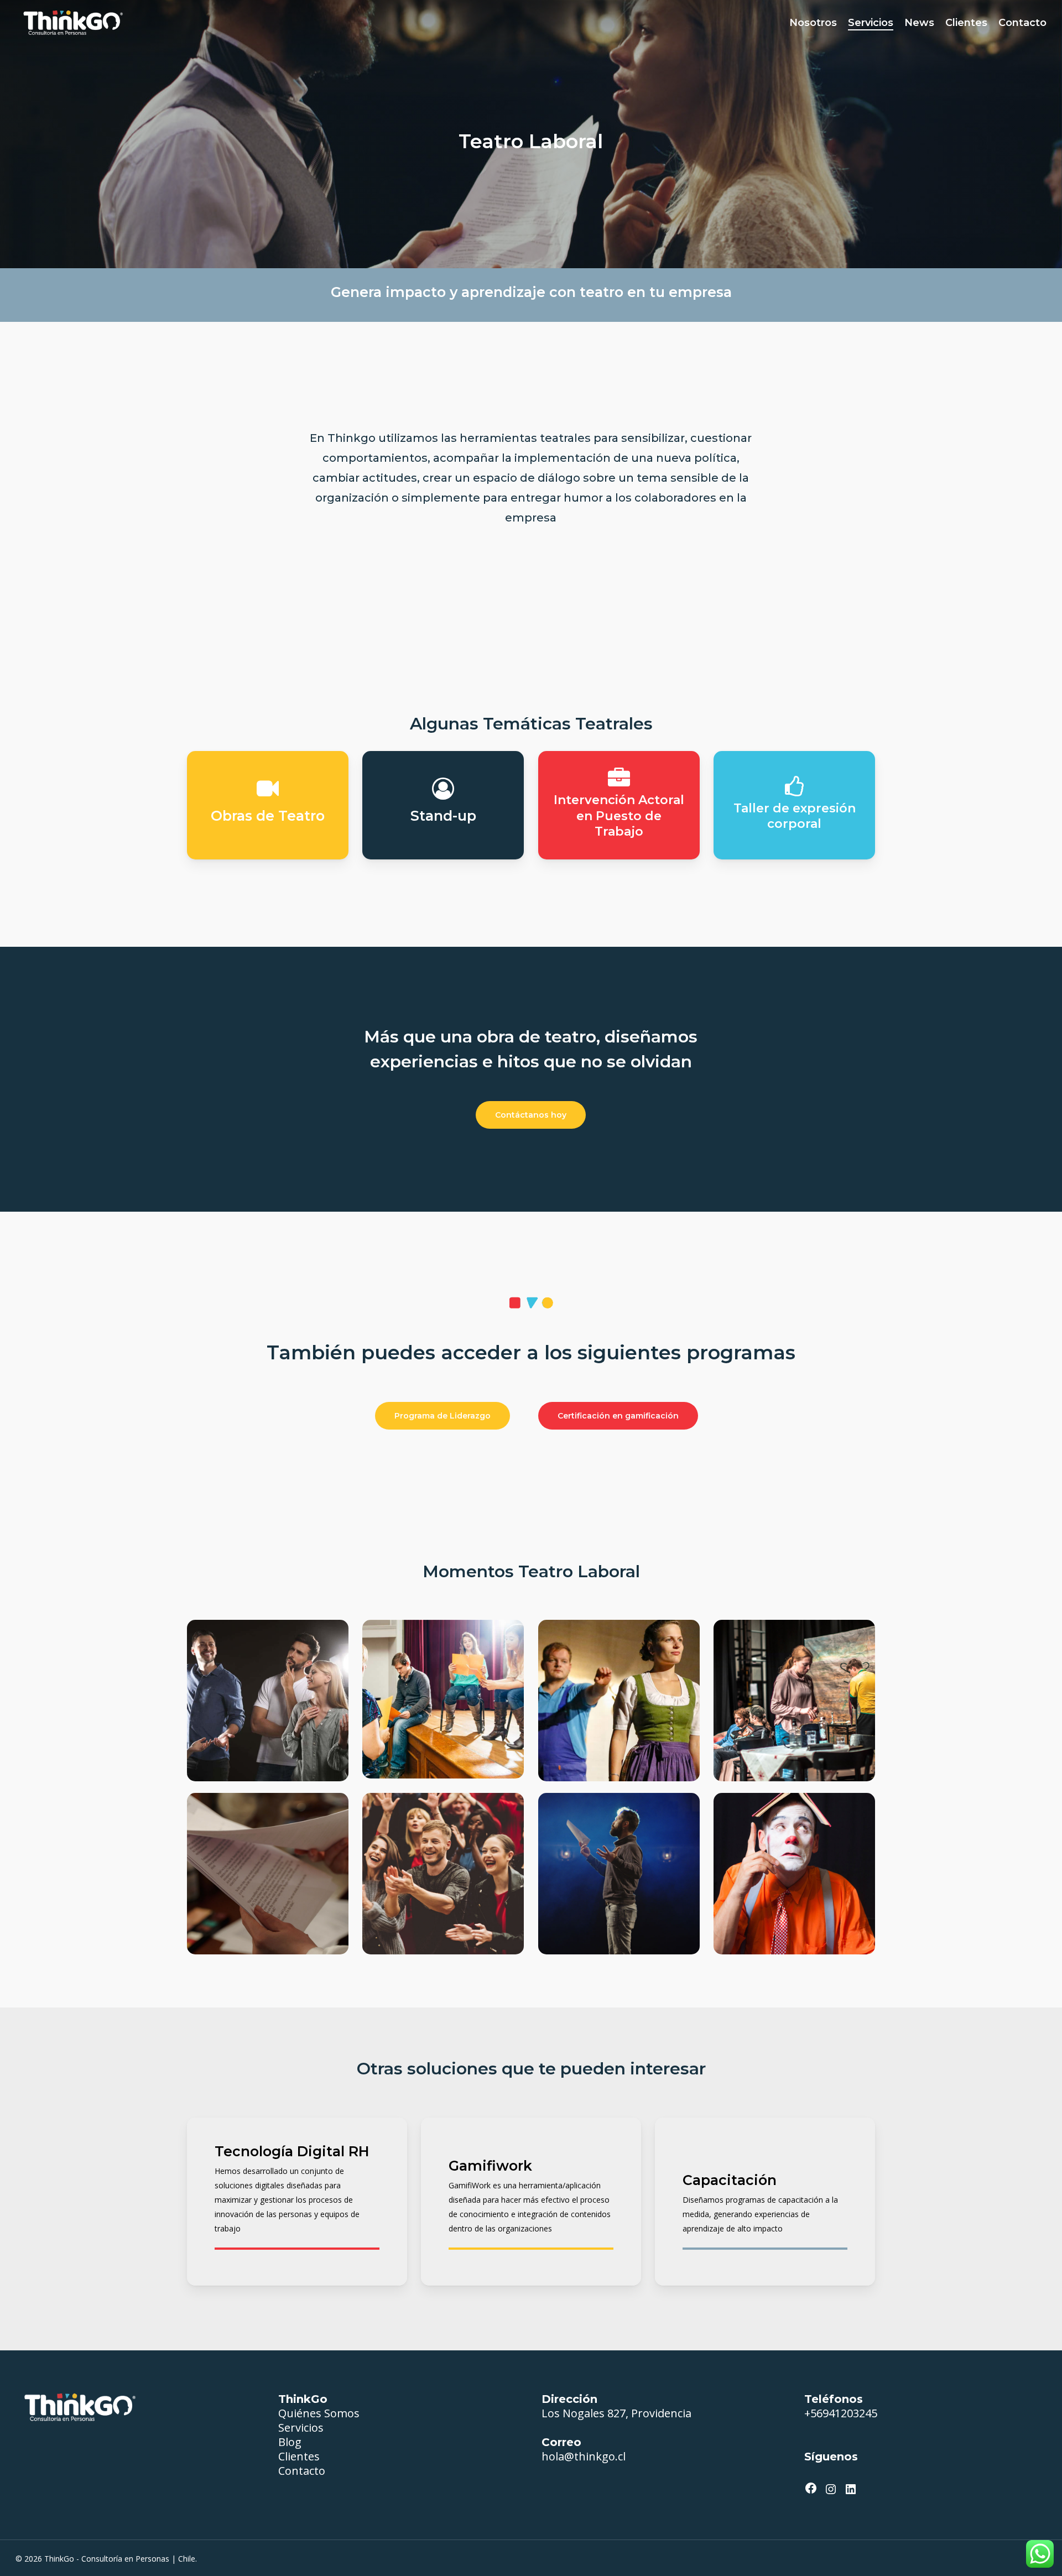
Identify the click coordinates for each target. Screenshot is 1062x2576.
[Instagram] (831, 2489)
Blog (290, 2442)
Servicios (301, 2428)
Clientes (299, 2456)
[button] (531, 1115)
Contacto (302, 2471)
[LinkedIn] (851, 2489)
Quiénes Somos (319, 2413)
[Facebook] (811, 2488)
